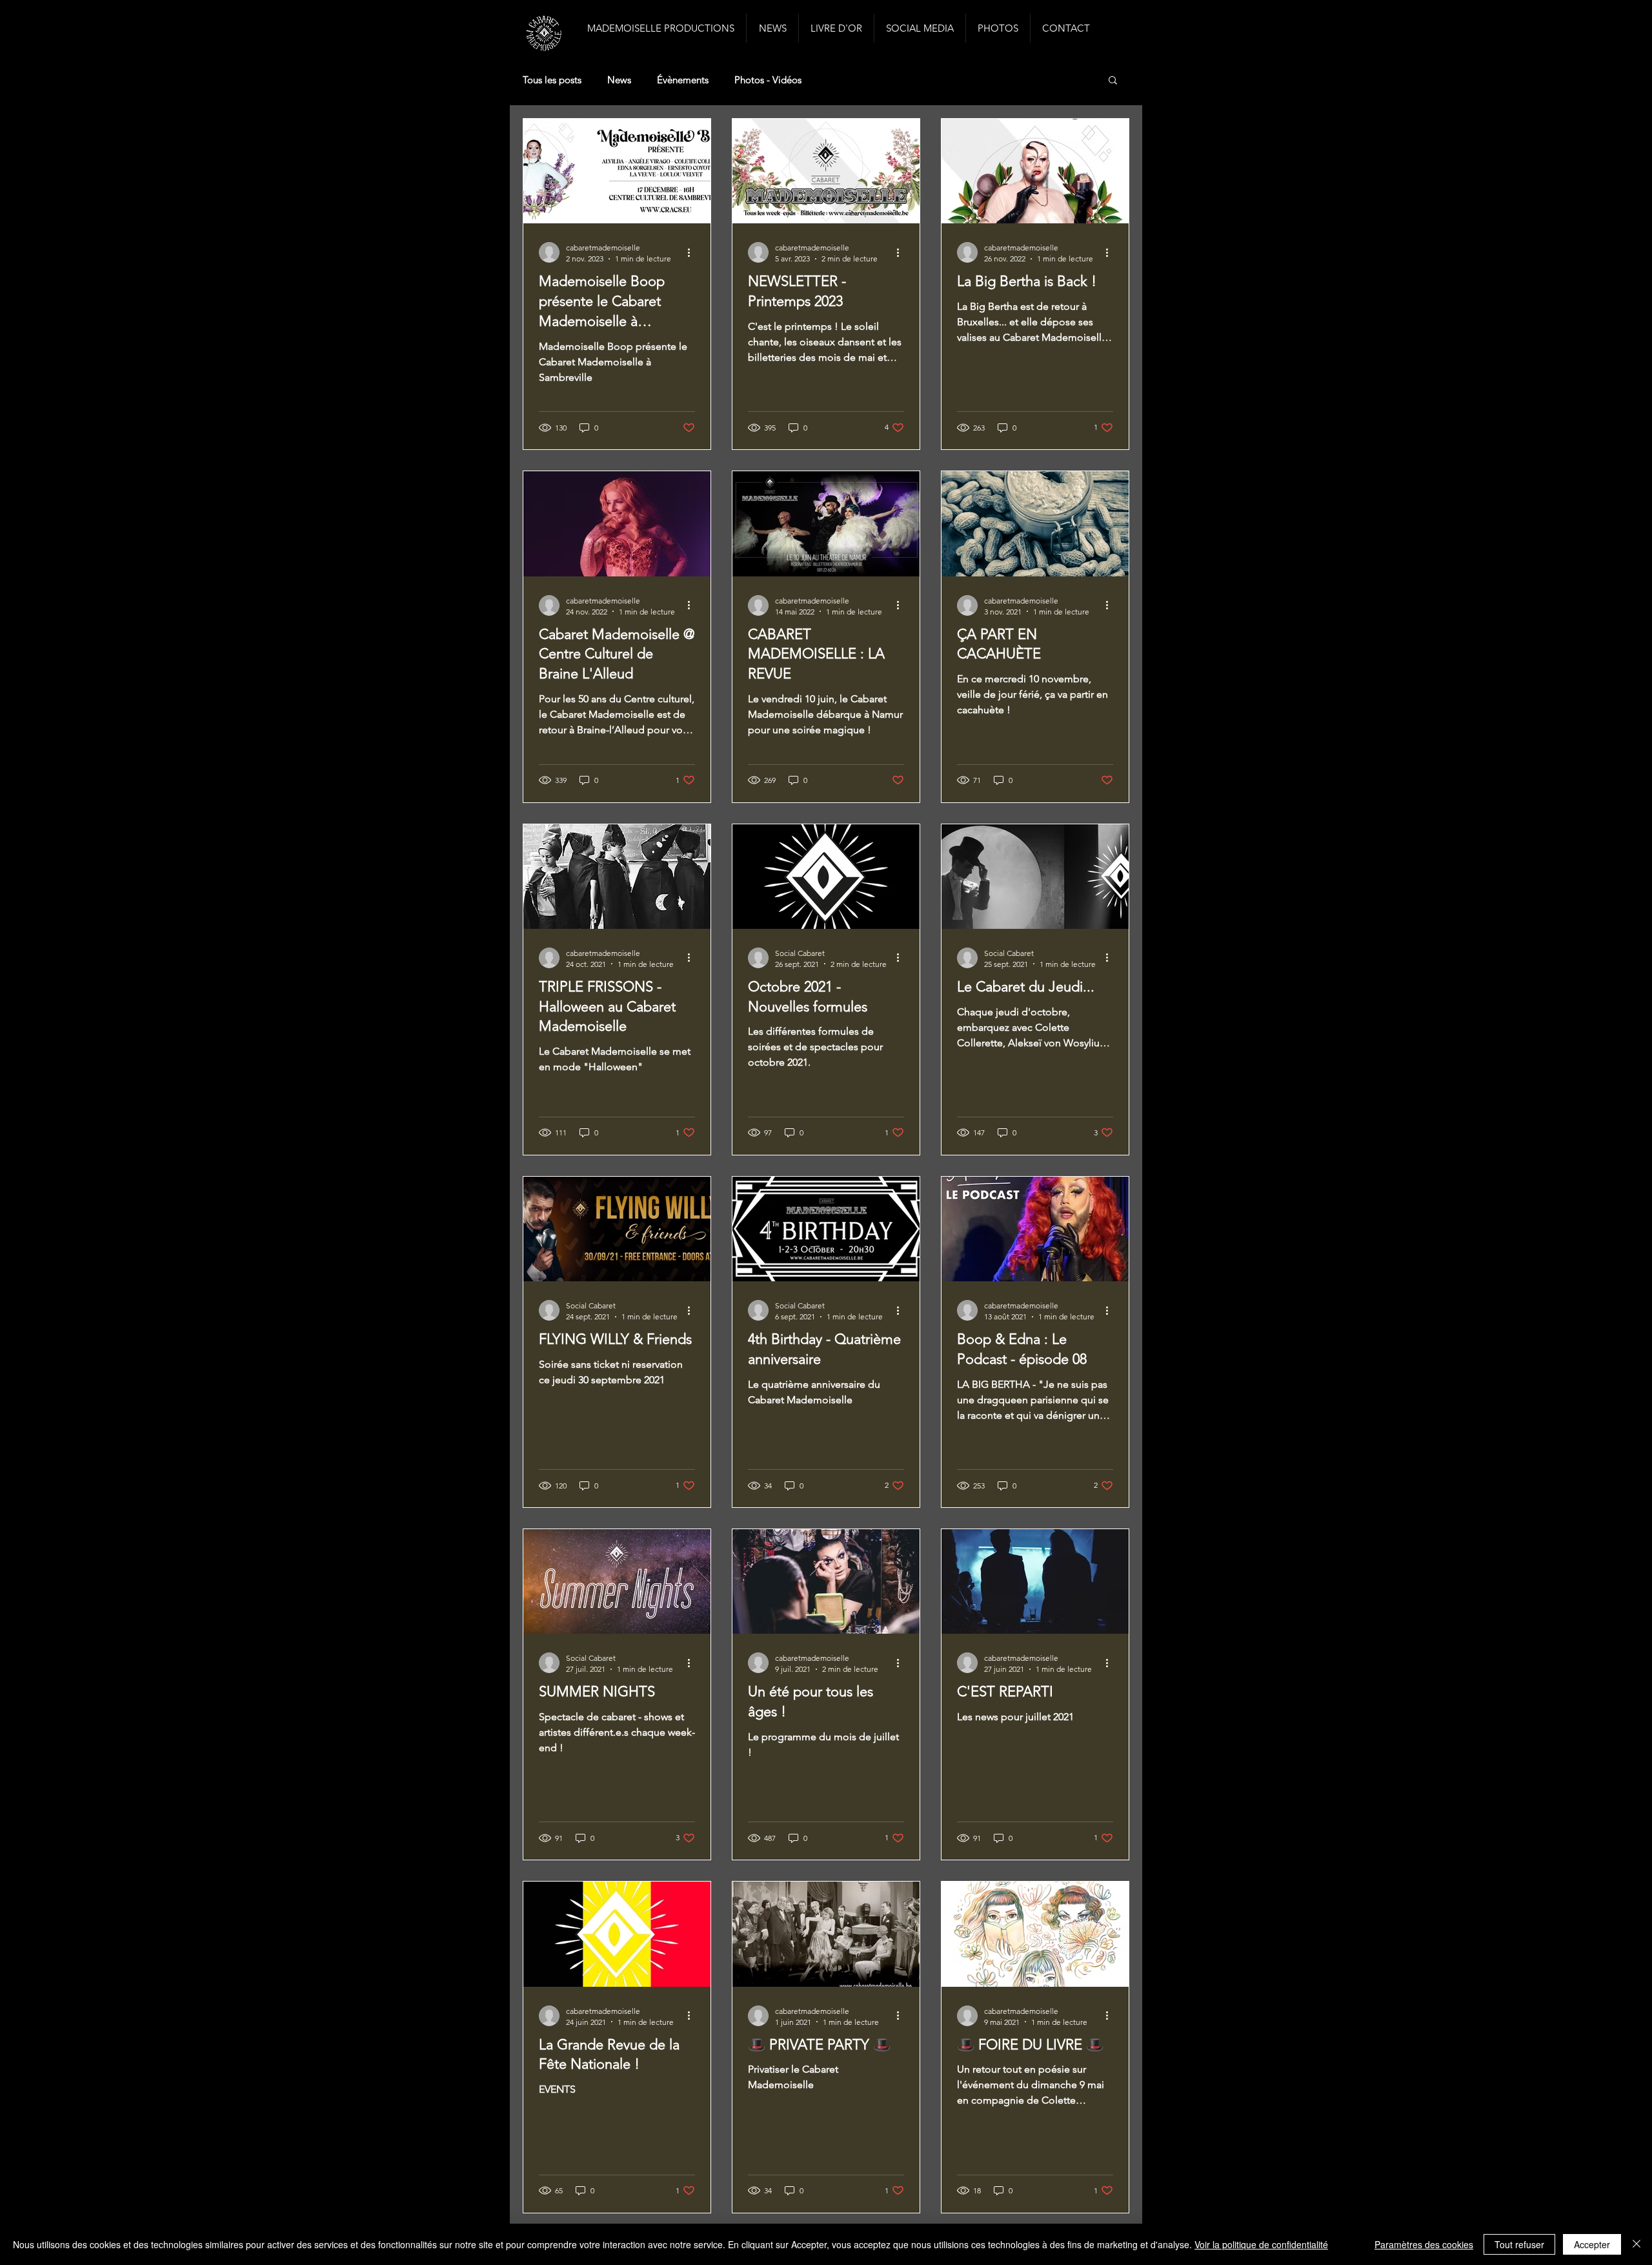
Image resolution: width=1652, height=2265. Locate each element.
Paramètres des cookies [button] (1424, 2244)
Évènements (683, 80)
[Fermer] (1637, 2244)
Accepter (1592, 2244)
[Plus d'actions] (693, 252)
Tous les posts (552, 80)
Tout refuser (1519, 2244)
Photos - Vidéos (768, 80)
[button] (1113, 81)
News (619, 80)
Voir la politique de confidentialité (1261, 2244)
